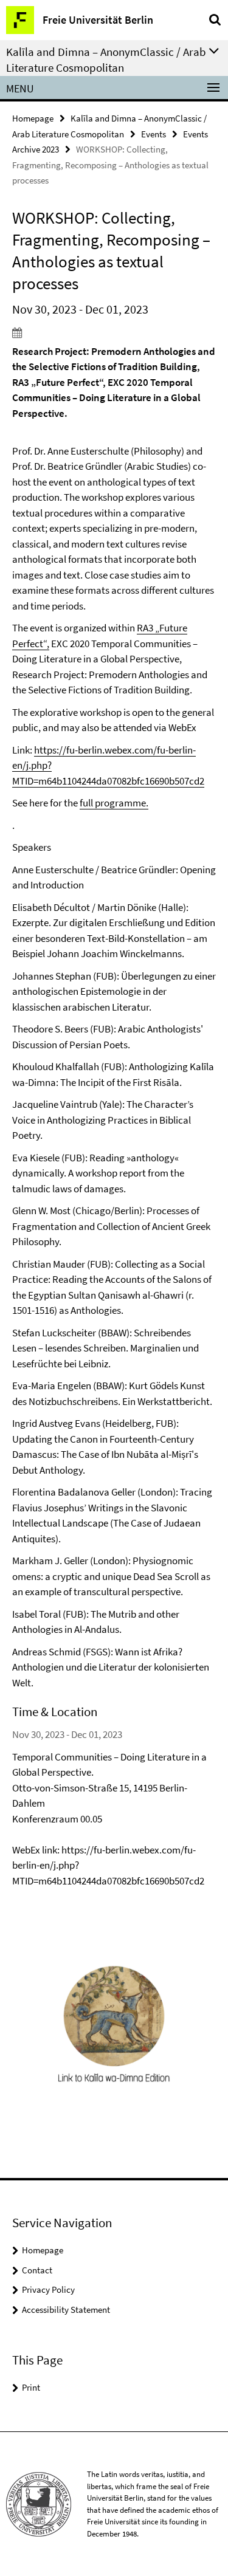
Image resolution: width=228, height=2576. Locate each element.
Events (154, 134)
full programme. (114, 803)
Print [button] (31, 2387)
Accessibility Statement (66, 2310)
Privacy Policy (48, 2289)
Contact (37, 2270)
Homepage (33, 118)
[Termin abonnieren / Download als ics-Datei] (114, 332)
